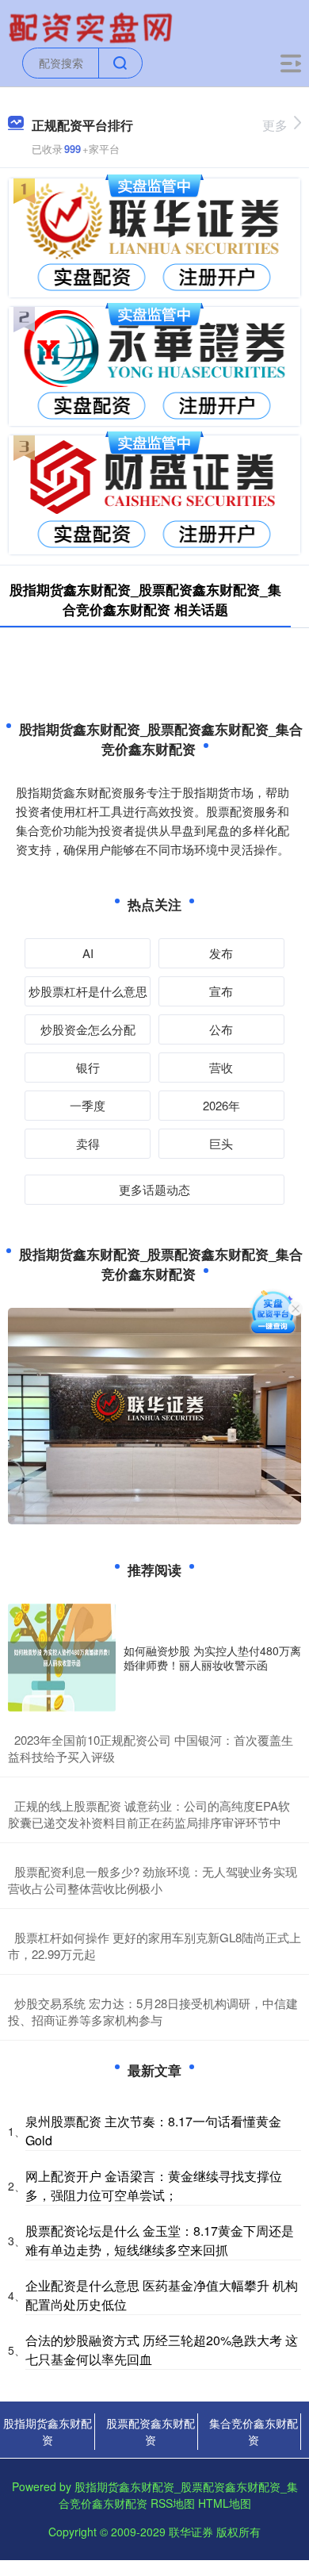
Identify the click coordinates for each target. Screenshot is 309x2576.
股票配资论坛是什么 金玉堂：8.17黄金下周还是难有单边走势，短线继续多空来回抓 (160, 2240)
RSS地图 (173, 2503)
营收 (221, 1067)
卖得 (88, 1143)
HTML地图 (225, 2503)
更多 (275, 125)
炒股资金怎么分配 (88, 1029)
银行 (88, 1067)
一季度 (88, 1105)
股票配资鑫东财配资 (151, 2431)
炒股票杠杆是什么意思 (88, 991)
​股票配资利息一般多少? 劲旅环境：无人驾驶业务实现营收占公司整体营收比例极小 (153, 1880)
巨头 (221, 1143)
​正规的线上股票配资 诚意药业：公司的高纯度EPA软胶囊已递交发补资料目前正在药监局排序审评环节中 (149, 1814)
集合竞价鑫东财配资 (254, 2431)
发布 (221, 953)
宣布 (221, 991)
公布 (221, 1029)
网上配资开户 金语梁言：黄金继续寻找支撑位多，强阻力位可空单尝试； (154, 2185)
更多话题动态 (154, 1189)
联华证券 (191, 2532)
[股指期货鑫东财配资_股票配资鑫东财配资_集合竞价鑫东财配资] (93, 26)
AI (88, 953)
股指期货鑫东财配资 (48, 2431)
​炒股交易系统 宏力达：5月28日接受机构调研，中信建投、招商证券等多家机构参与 (153, 2011)
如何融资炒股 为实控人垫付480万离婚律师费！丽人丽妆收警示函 (212, 1658)
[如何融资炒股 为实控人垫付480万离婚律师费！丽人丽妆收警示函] (62, 1658)
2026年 (221, 1105)
